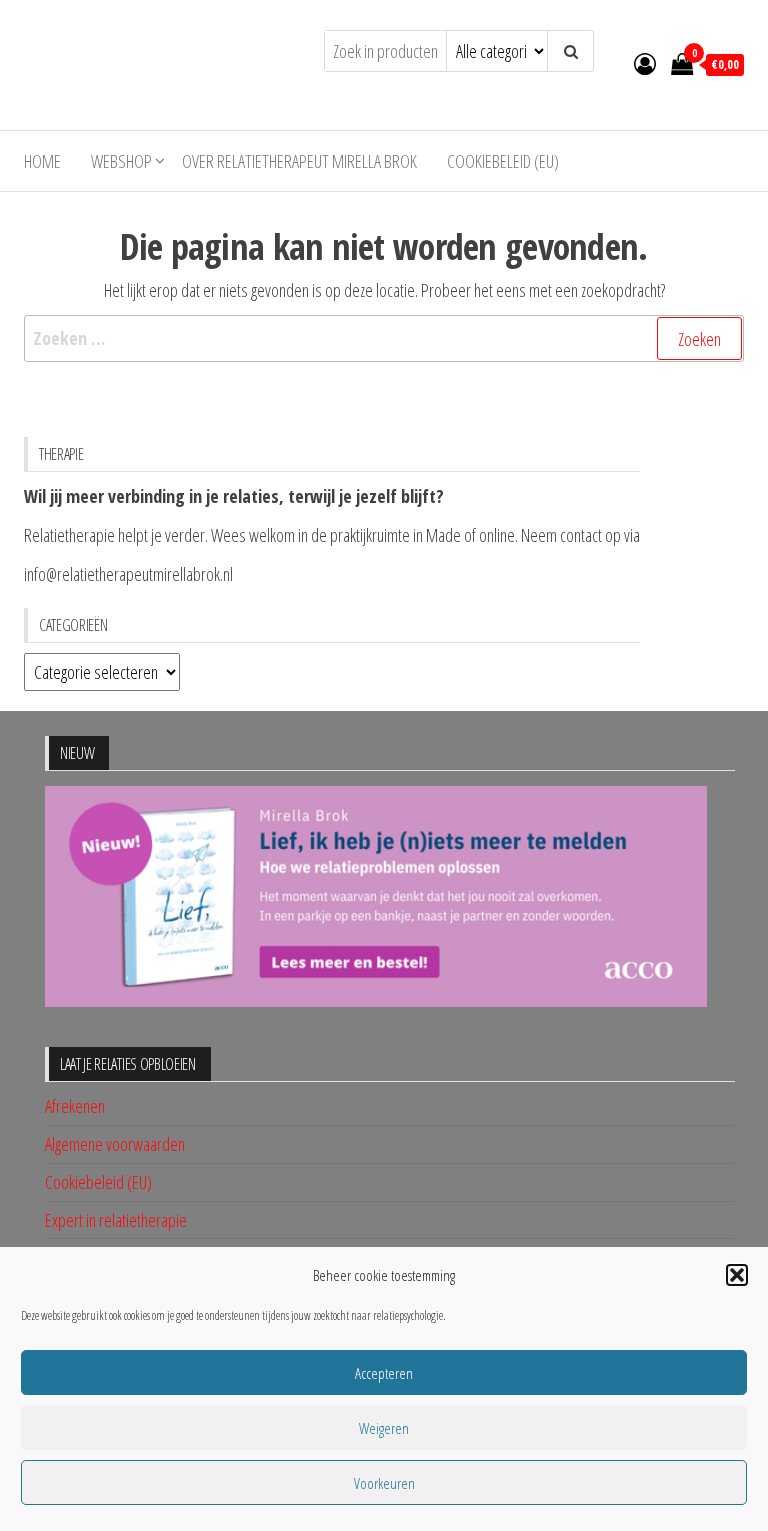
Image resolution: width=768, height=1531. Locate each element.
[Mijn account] (645, 63)
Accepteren (384, 1373)
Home (42, 161)
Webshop (121, 161)
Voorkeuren (384, 1483)
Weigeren (384, 1428)
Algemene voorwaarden (115, 1144)
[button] (737, 1275)
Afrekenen (75, 1106)
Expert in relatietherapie (116, 1220)
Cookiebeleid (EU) (503, 161)
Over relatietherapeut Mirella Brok (299, 161)
